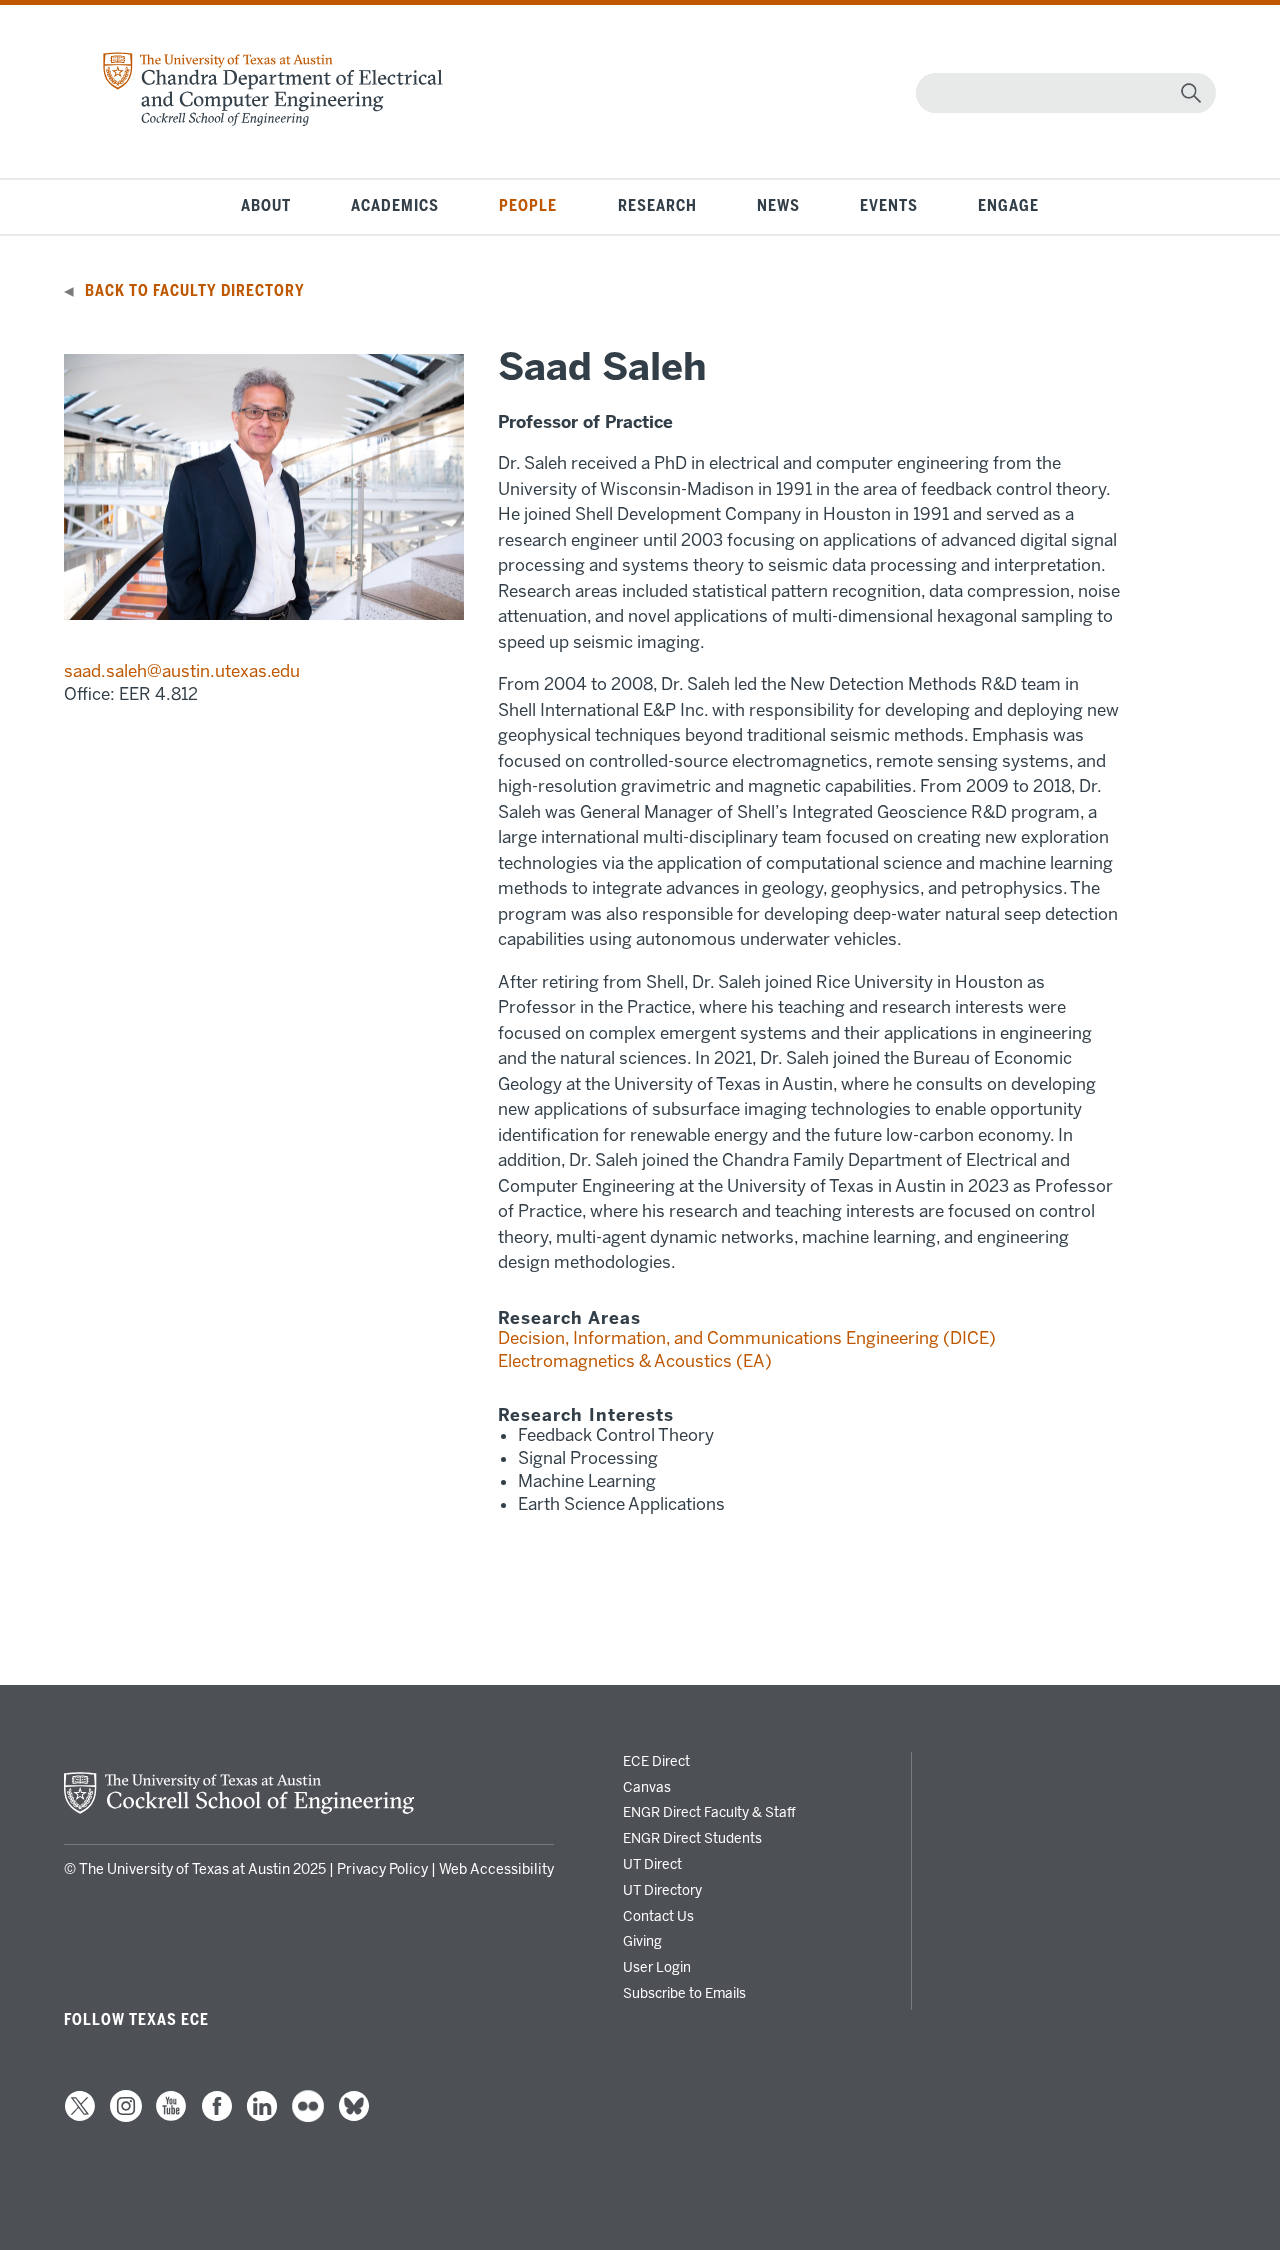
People (528, 206)
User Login (657, 1967)
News (778, 206)
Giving (642, 1941)
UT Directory (662, 1890)
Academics (395, 206)
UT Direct (652, 1864)
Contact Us (658, 1916)
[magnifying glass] (1191, 93)
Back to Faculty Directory (195, 291)
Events (889, 206)
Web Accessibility (496, 1869)
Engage (1008, 206)
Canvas (647, 1787)
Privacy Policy (382, 1869)
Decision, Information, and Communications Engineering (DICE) (747, 1338)
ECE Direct (656, 1761)
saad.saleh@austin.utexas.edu (182, 671)
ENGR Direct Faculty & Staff (709, 1812)
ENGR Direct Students (692, 1838)
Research (657, 206)
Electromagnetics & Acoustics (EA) (635, 1361)
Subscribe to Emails (684, 1993)
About (266, 206)
